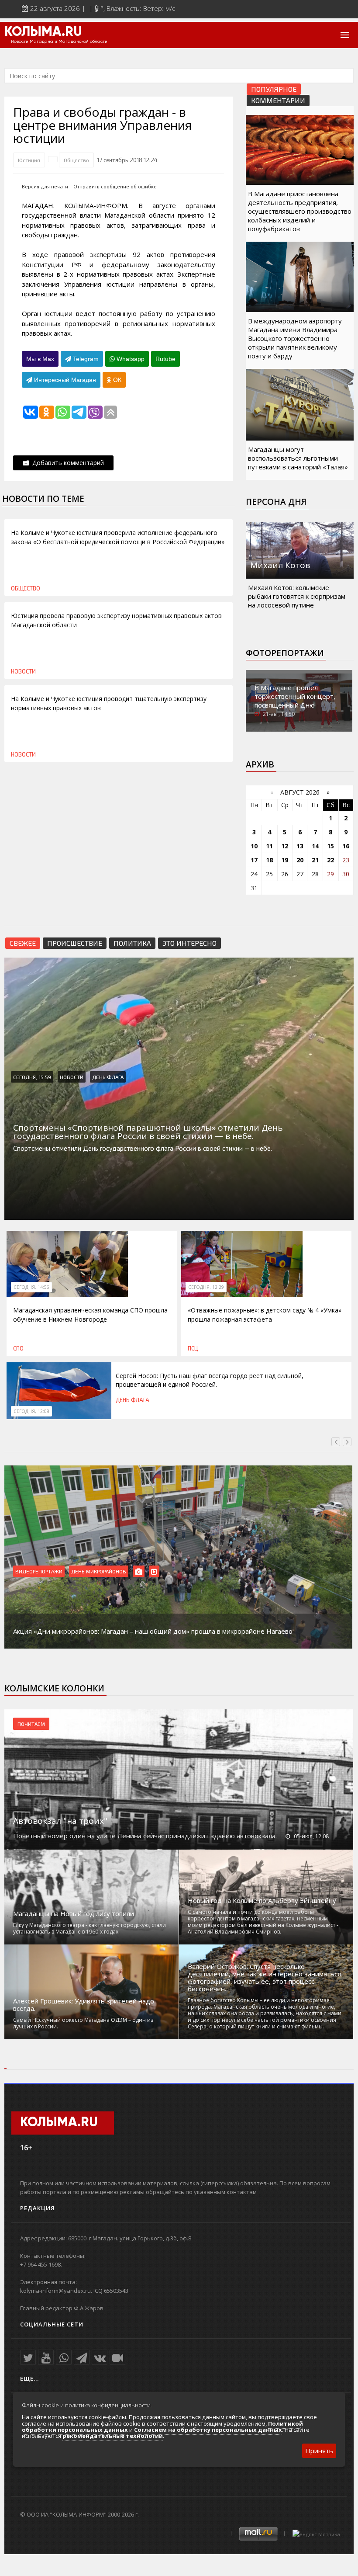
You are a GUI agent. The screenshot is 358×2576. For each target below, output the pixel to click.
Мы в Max (40, 359)
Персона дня (276, 502)
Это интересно (189, 943)
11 (269, 846)
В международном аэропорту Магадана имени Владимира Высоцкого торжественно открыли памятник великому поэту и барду (295, 338)
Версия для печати (45, 186)
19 (285, 860)
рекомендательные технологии (113, 2436)
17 (254, 860)
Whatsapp (130, 359)
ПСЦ (193, 1348)
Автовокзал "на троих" (60, 1821)
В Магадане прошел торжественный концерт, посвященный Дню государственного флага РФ (299, 701)
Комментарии (278, 100)
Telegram (85, 359)
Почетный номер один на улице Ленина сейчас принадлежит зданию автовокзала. (145, 1836)
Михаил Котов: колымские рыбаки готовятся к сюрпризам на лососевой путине (297, 596)
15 (330, 846)
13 (300, 846)
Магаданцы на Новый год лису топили (74, 1914)
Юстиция (29, 160)
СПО (18, 1348)
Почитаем (31, 1724)
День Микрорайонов (99, 1571)
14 (315, 846)
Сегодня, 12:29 (206, 1287)
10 (254, 846)
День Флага (108, 1077)
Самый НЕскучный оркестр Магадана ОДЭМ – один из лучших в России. (83, 2023)
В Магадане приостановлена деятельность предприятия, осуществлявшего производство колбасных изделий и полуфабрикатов (300, 211)
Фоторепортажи (285, 653)
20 (300, 860)
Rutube (165, 359)
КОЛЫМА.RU (43, 32)
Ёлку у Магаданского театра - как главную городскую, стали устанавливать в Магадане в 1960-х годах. (89, 1928)
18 (269, 860)
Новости (23, 671)
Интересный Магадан (64, 380)
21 (315, 860)
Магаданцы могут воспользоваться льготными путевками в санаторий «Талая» (298, 458)
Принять (319, 2451)
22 (330, 860)
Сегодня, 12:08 (31, 1411)
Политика (132, 943)
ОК (116, 380)
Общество (76, 160)
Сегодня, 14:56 (31, 1287)
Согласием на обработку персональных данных (208, 2430)
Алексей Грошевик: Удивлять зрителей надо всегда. (84, 2005)
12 (285, 846)
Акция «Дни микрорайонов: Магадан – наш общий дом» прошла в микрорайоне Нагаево (153, 1631)
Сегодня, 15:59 (32, 1077)
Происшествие (75, 943)
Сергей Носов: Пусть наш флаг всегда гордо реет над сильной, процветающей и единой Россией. (210, 1380)
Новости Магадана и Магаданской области (59, 42)
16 (346, 846)
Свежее (23, 943)
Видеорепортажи (39, 1571)
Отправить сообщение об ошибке (115, 186)
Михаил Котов (280, 565)
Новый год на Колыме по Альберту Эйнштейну (262, 1901)
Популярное (274, 89)
